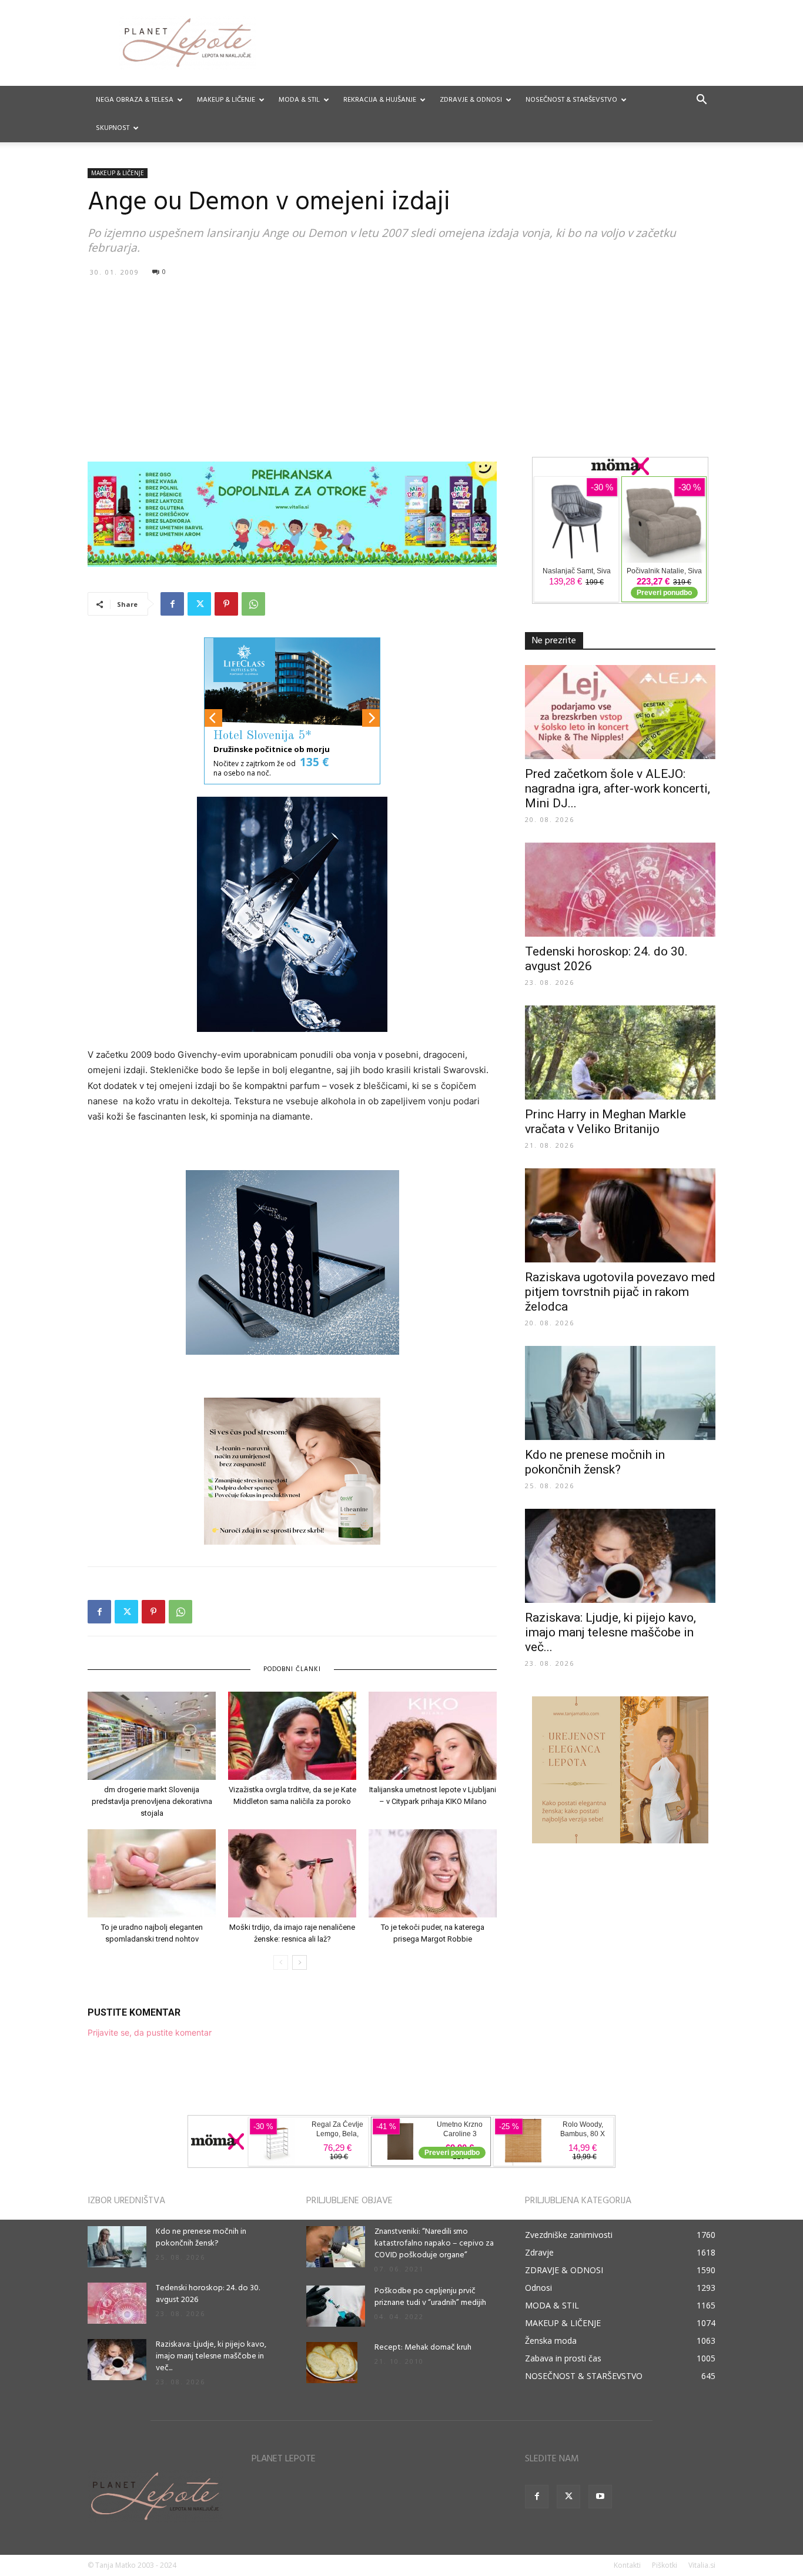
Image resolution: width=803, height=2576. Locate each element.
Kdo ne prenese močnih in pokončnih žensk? (595, 1462)
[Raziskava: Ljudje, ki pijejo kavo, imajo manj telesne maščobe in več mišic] (620, 1556)
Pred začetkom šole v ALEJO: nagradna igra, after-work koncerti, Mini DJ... (618, 788)
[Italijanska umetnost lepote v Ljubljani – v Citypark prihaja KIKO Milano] (433, 1736)
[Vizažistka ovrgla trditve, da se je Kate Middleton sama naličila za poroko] (292, 1736)
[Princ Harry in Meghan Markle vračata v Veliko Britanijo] (620, 1053)
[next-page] (300, 1962)
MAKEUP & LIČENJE (226, 100)
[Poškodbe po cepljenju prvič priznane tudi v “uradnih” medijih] (336, 2306)
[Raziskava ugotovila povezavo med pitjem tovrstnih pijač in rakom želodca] (620, 1215)
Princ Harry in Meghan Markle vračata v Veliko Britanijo (605, 1122)
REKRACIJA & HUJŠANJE (380, 100)
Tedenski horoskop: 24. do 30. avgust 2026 (208, 2294)
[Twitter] (199, 604)
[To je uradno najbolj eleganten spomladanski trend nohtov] (152, 1873)
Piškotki (665, 2565)
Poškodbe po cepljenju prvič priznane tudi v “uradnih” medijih (430, 2297)
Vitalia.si (702, 2565)
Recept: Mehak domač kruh (423, 2348)
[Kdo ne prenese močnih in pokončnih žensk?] (620, 1393)
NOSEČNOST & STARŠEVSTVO (571, 100)
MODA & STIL (299, 100)
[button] (701, 101)
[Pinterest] (226, 604)
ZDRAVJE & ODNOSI (471, 100)
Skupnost (113, 128)
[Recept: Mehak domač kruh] (332, 2363)
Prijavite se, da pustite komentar (150, 2032)
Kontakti (627, 2565)
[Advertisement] (401, 369)
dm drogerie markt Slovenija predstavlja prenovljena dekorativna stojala (152, 1801)
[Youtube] (600, 2497)
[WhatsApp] (253, 604)
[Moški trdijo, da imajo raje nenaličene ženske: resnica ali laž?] (292, 1873)
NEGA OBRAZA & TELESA (135, 100)
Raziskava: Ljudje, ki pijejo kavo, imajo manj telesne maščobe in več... (610, 1632)
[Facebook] (172, 604)
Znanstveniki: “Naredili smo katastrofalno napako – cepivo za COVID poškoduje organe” (434, 2243)
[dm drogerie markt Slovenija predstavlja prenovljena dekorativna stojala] (152, 1736)
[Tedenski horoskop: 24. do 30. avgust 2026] (620, 890)
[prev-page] (281, 1962)
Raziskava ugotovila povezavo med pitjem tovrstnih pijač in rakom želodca (620, 1292)
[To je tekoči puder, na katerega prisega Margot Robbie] (433, 1873)
